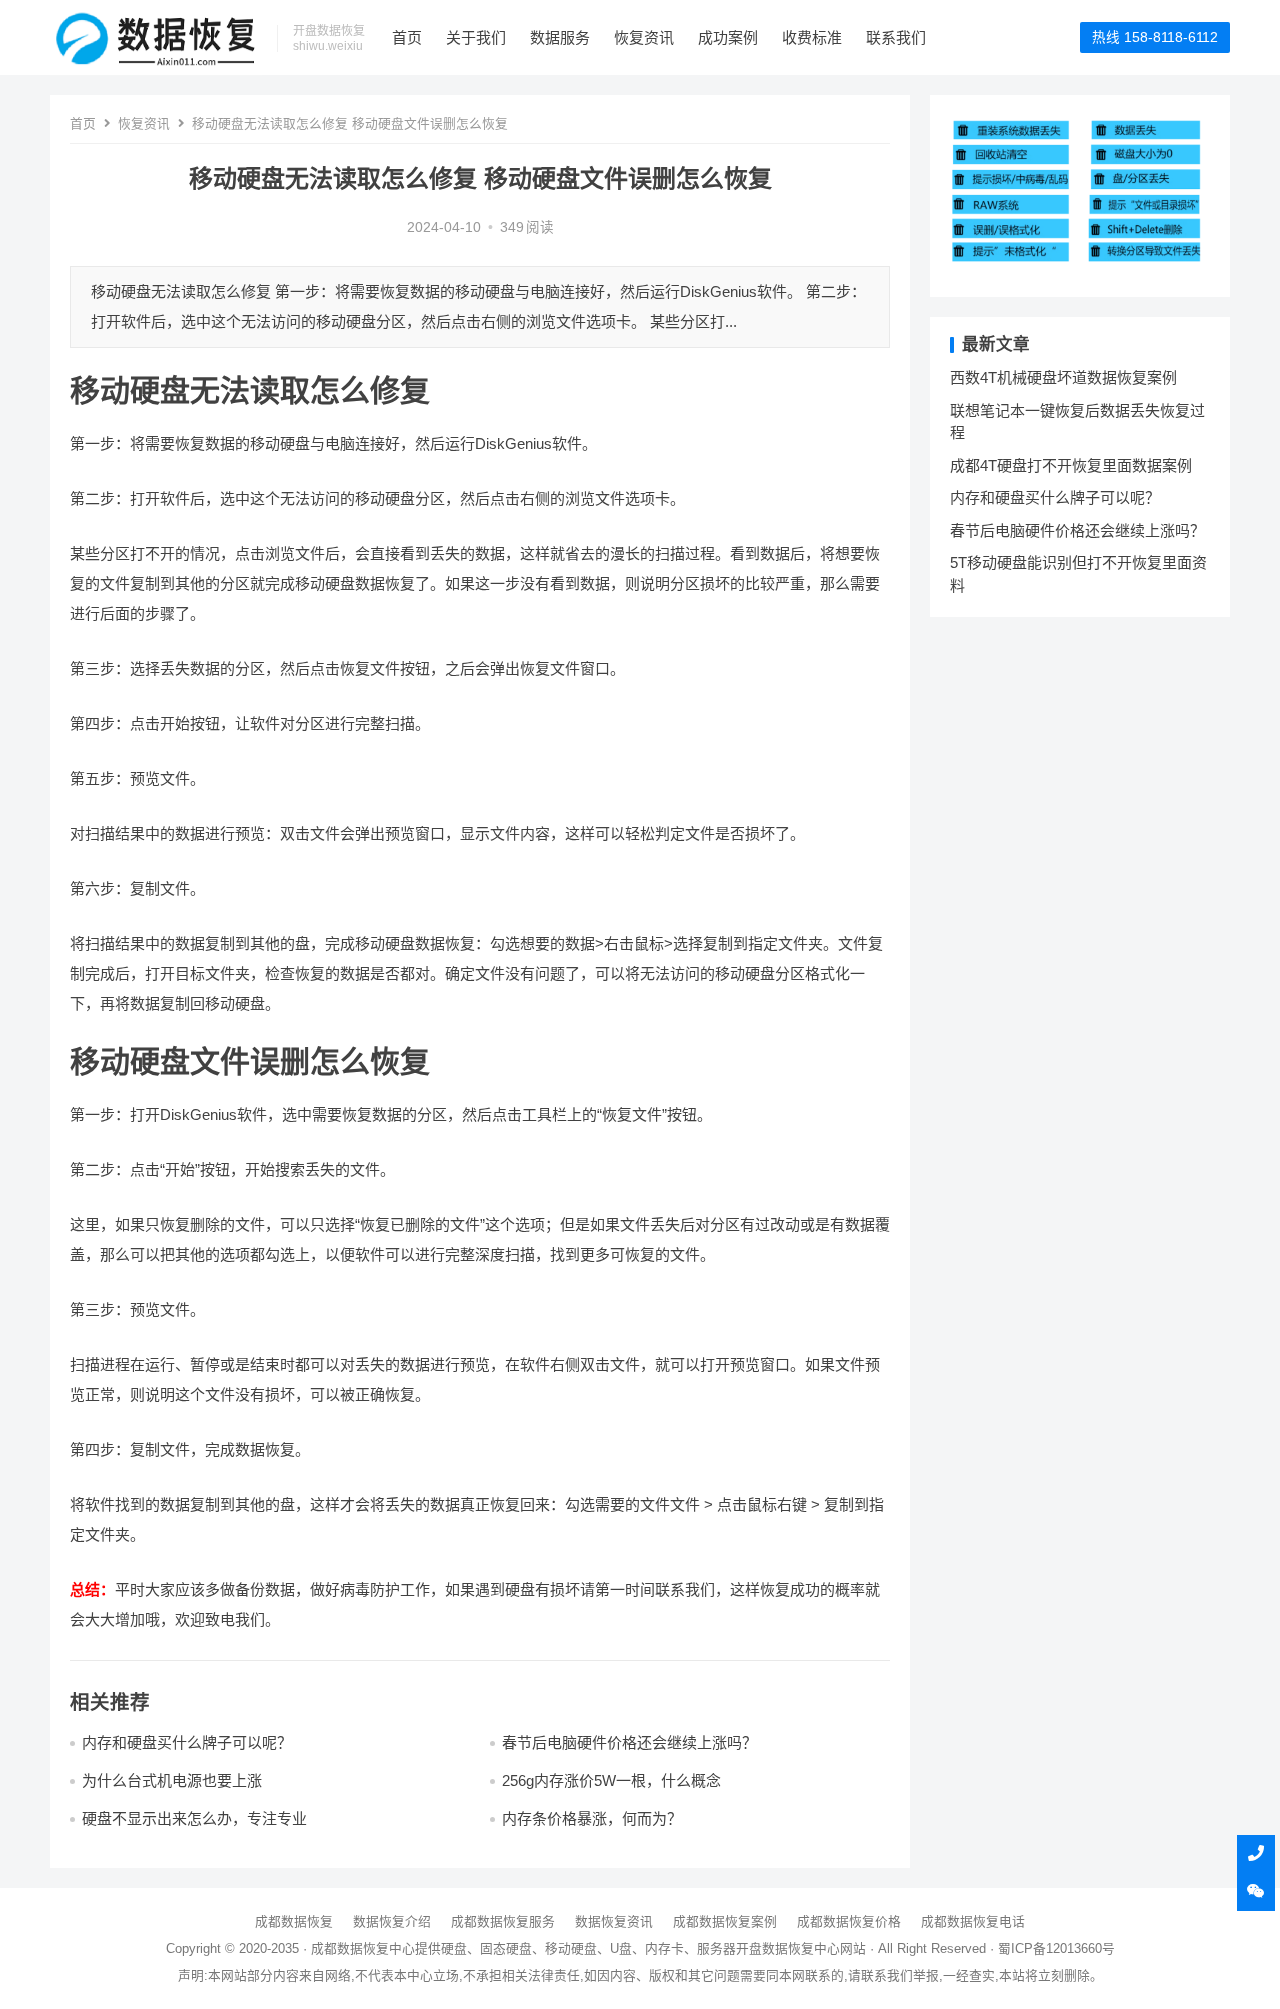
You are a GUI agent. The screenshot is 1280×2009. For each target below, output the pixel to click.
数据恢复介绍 (392, 1921)
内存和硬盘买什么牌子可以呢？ (187, 1742)
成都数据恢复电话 (973, 1921)
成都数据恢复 (294, 1921)
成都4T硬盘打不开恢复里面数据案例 (1071, 465)
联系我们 (896, 37)
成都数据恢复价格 (849, 1921)
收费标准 (812, 37)
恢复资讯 (644, 37)
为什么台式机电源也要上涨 (172, 1780)
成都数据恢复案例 (725, 1921)
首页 (407, 37)
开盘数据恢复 (775, 1948)
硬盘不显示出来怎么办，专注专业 (194, 1818)
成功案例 (728, 37)
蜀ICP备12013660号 (1056, 1948)
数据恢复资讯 (614, 1921)
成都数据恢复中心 (363, 1948)
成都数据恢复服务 (503, 1921)
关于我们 (476, 37)
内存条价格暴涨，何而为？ (592, 1818)
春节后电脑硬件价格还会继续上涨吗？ (629, 1742)
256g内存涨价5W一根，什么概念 (611, 1780)
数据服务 (560, 37)
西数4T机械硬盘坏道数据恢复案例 (1063, 377)
